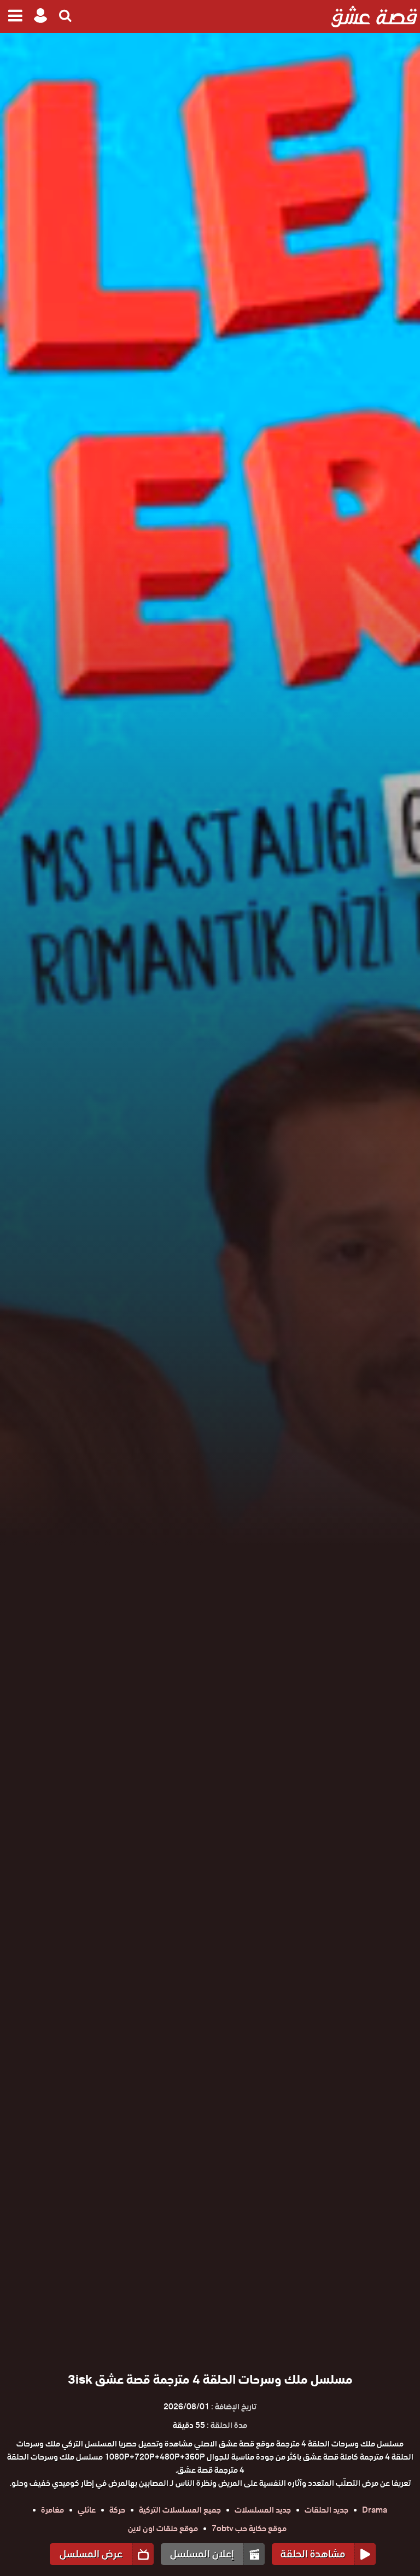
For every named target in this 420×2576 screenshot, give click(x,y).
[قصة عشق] (374, 16)
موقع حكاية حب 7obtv (249, 2528)
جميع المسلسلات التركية (180, 2510)
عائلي (87, 2510)
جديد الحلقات (326, 2510)
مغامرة (52, 2510)
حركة (117, 2510)
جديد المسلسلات (263, 2510)
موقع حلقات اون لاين (163, 2528)
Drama (375, 2510)
